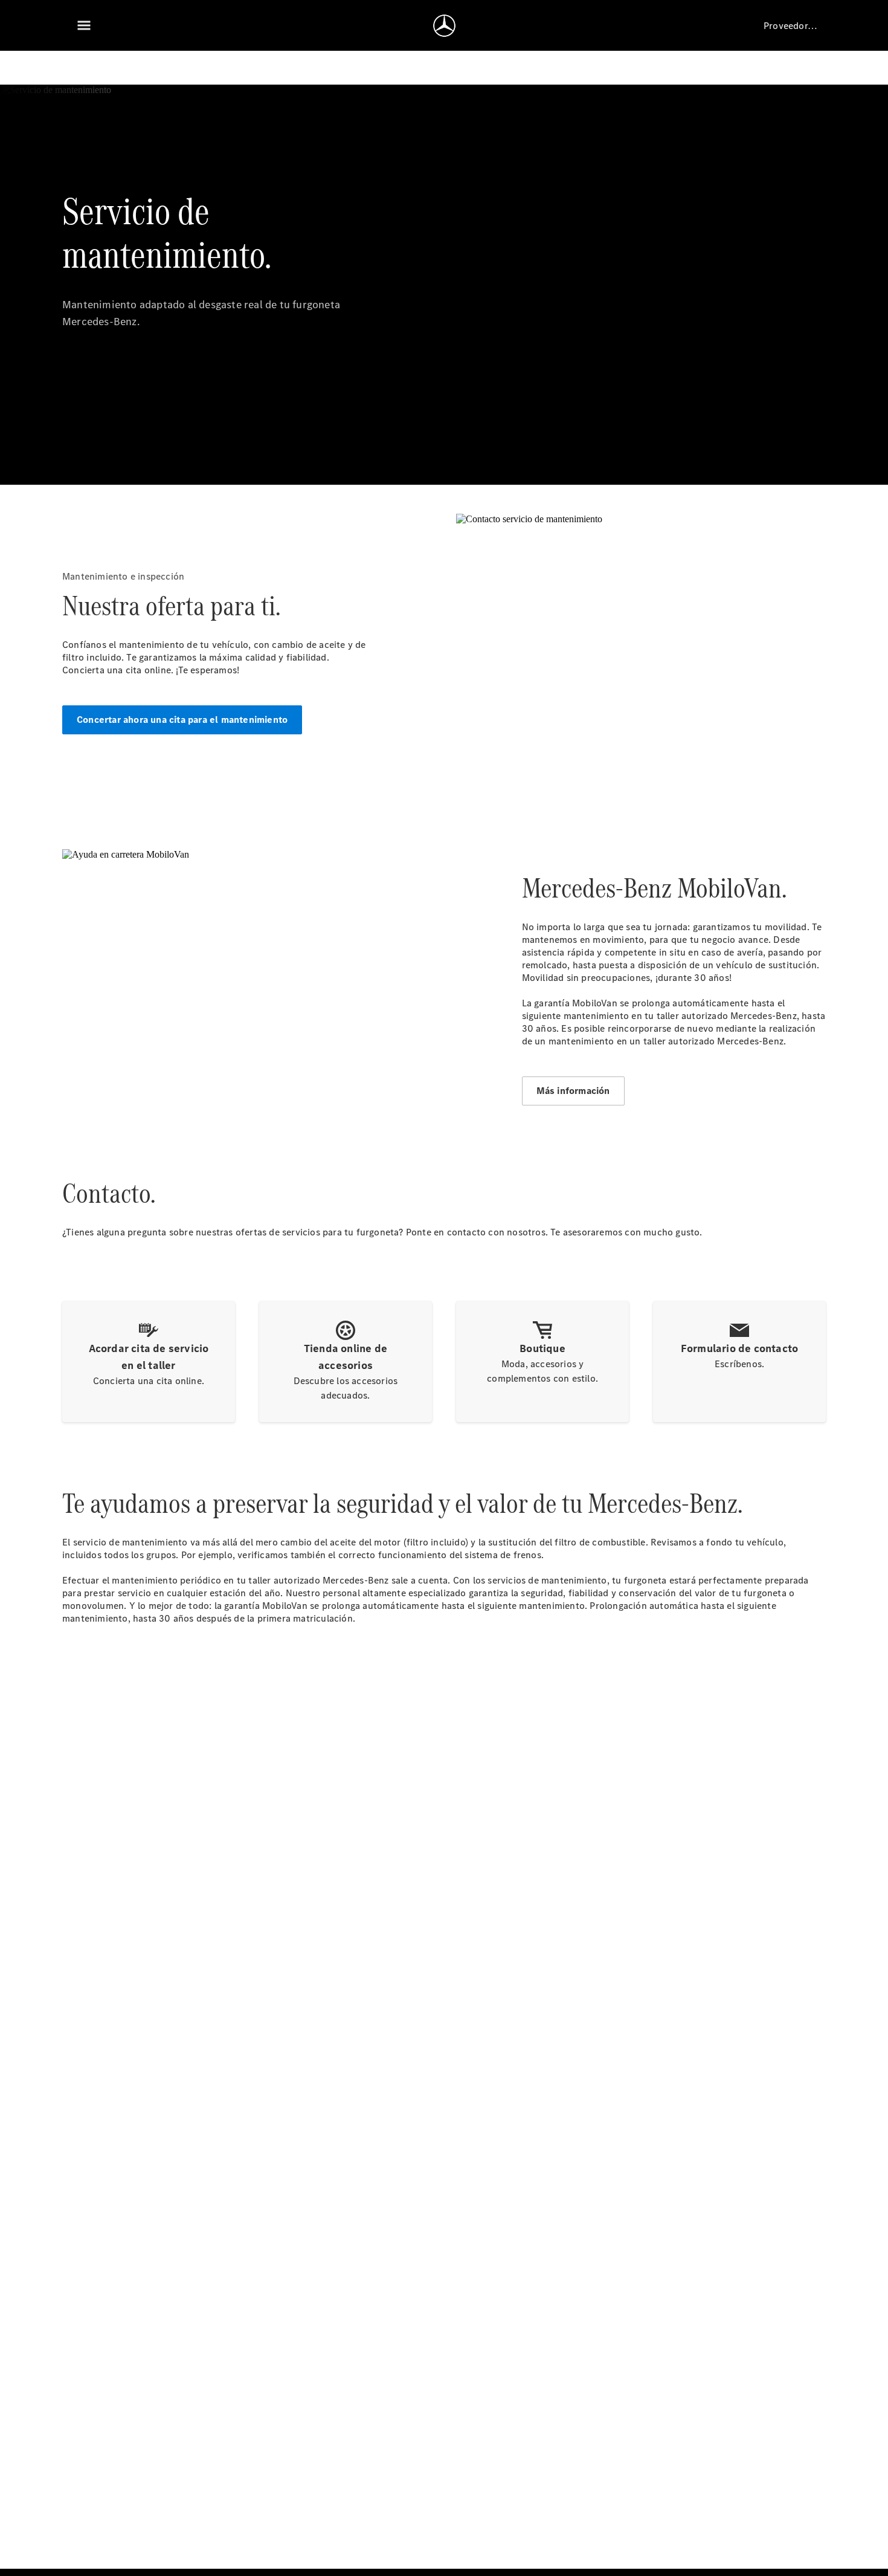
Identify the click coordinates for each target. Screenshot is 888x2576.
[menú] (84, 25)
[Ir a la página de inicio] (444, 25)
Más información (573, 1091)
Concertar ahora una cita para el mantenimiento (182, 720)
